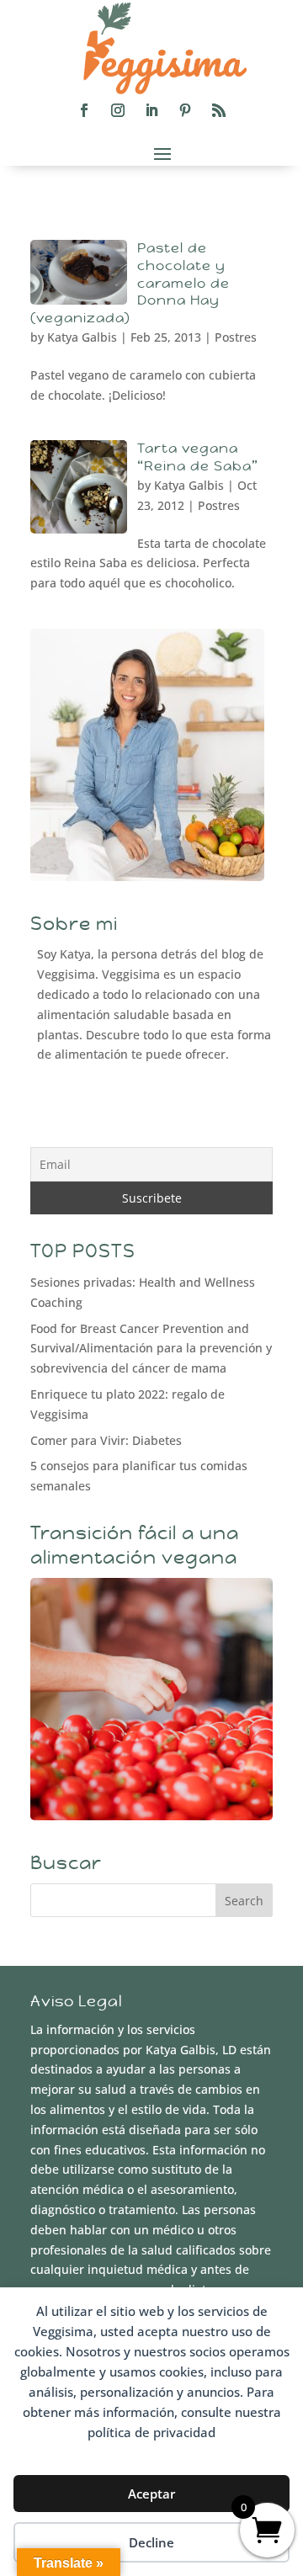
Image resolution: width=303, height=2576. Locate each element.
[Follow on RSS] (219, 110)
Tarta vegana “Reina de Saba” (198, 457)
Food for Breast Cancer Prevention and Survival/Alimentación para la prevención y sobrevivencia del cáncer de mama (151, 1349)
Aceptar (151, 2494)
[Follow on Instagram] (118, 110)
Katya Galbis (82, 337)
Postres (236, 337)
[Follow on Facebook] (84, 110)
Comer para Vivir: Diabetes (106, 1440)
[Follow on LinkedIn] (151, 110)
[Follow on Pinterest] (185, 110)
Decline (151, 2542)
